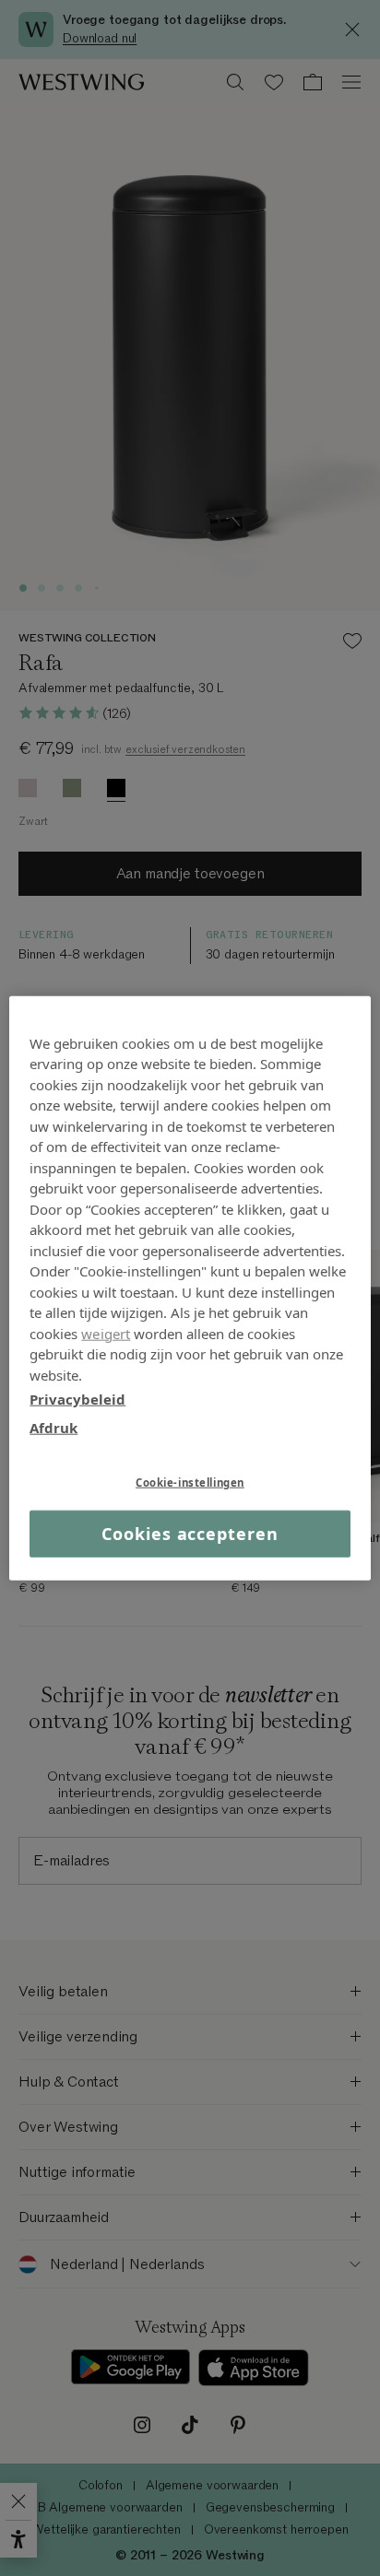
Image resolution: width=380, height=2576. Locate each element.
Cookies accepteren (190, 1534)
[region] (190, 1288)
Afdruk (53, 1427)
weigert (106, 1333)
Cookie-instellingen (190, 1482)
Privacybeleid (77, 1399)
